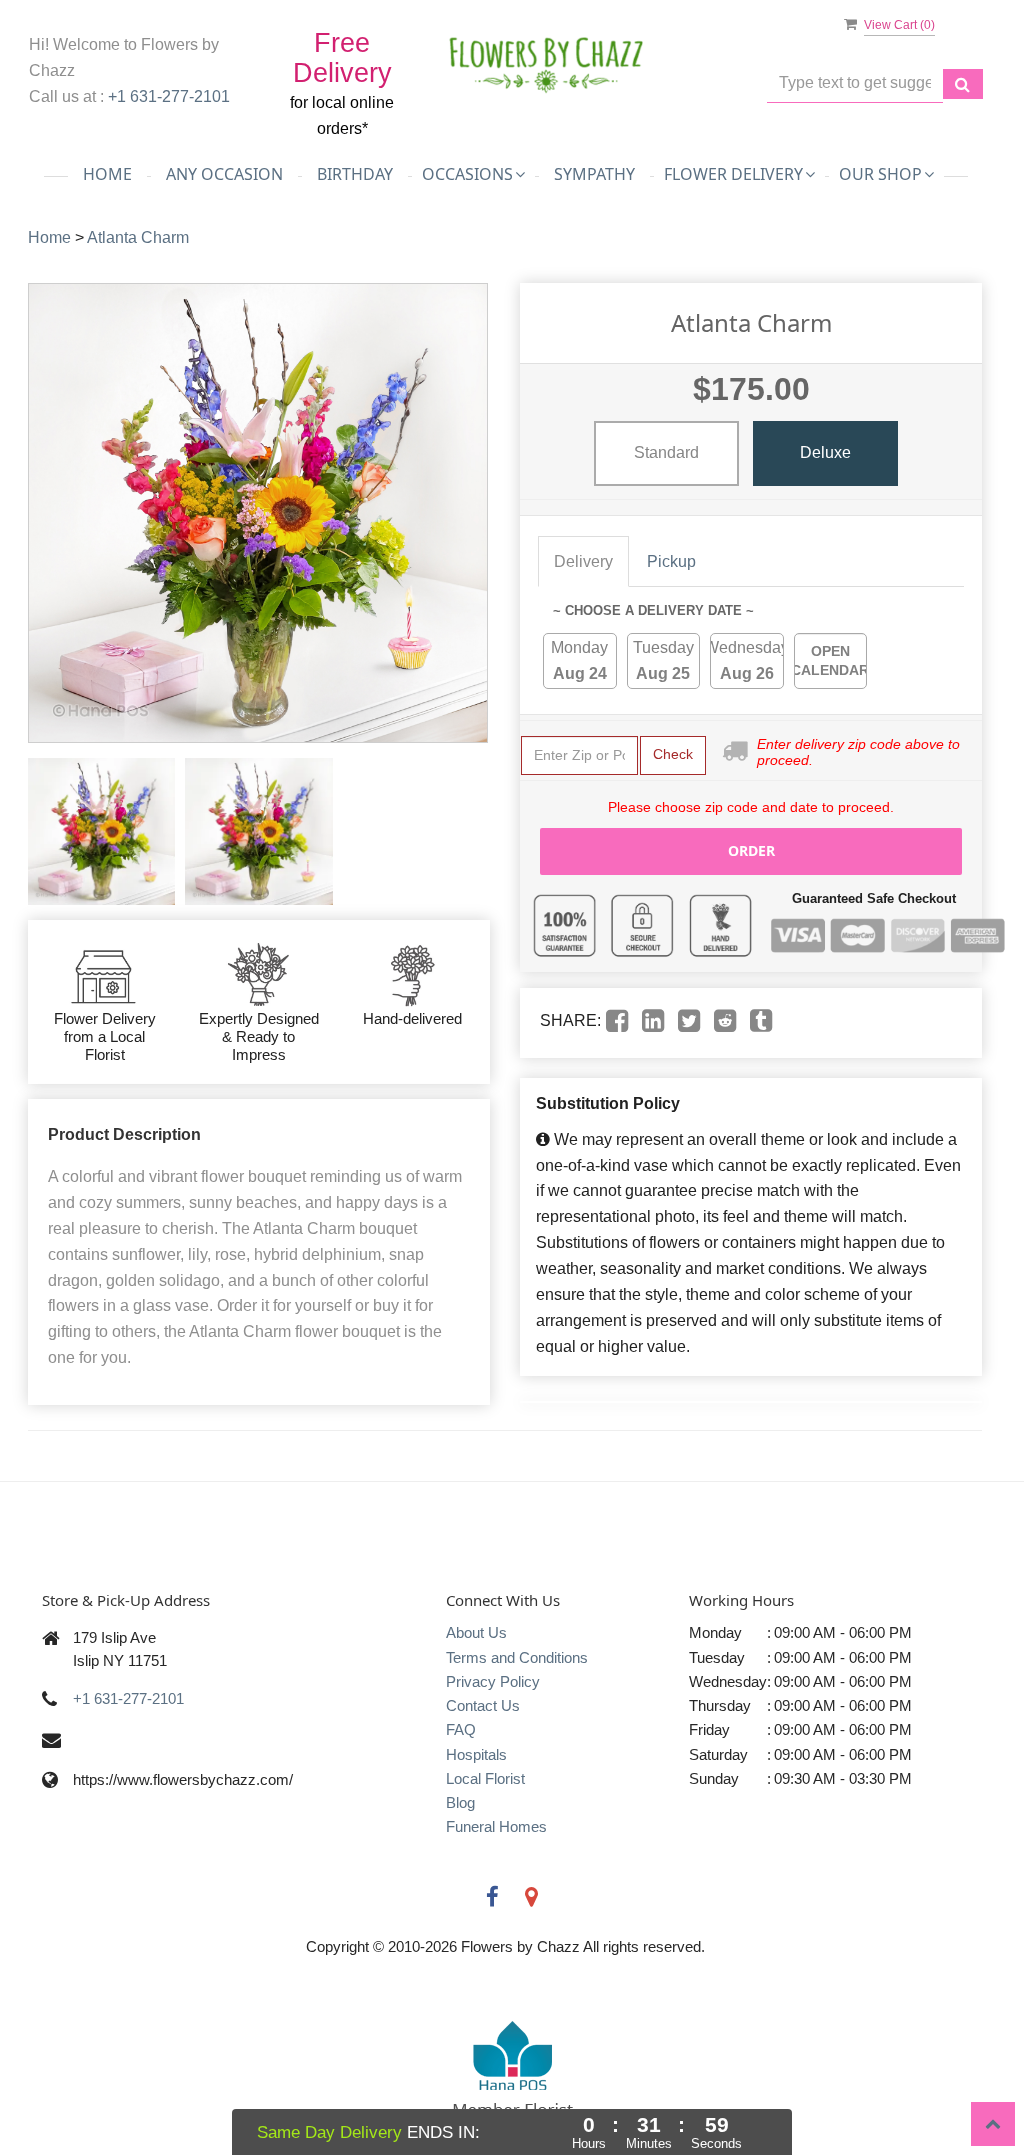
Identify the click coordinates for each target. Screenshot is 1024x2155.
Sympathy (594, 174)
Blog (460, 1802)
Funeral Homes (496, 1826)
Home (107, 174)
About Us (476, 1632)
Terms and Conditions (517, 1657)
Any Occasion (224, 174)
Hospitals (476, 1754)
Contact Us (483, 1705)
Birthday (355, 174)
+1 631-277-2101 (169, 96)
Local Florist (485, 1778)
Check (673, 754)
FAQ (461, 1729)
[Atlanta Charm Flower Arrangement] (101, 831)
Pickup (671, 561)
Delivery (583, 561)
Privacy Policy (493, 1681)
